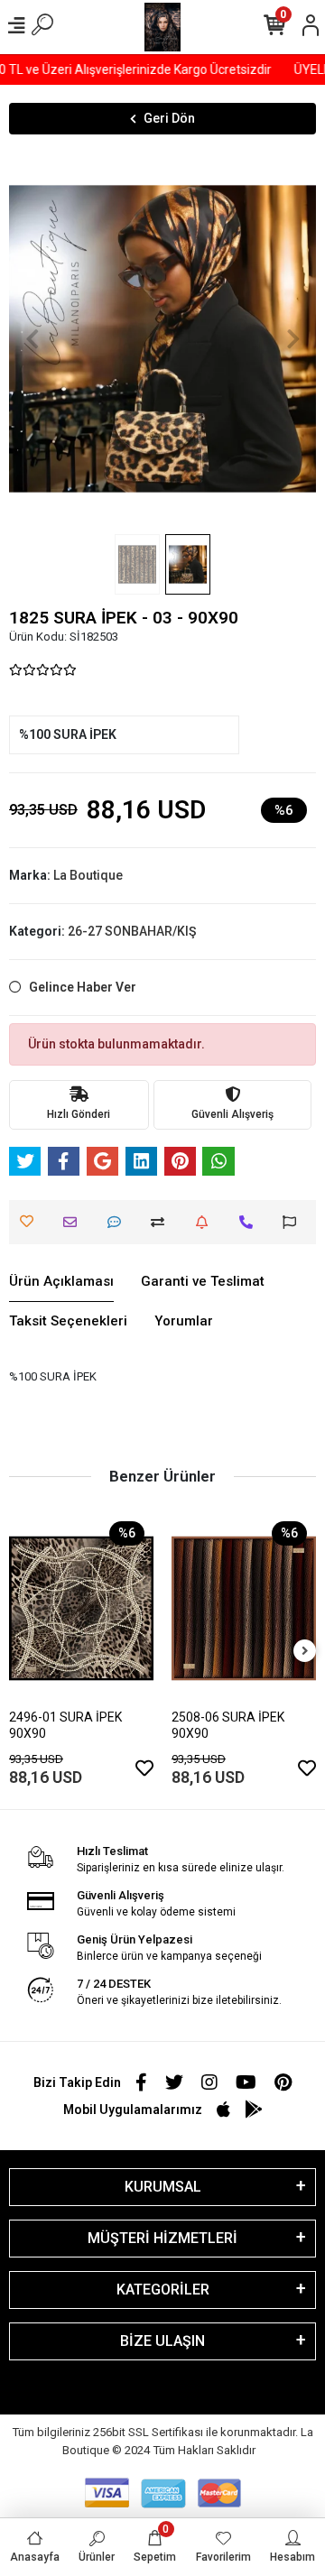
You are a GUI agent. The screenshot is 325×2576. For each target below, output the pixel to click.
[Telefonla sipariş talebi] (251, 1222)
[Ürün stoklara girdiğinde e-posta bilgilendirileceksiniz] (206, 1222)
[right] (305, 1652)
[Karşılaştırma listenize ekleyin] (162, 1222)
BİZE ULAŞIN (162, 2341)
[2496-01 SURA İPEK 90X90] (81, 1608)
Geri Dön (169, 118)
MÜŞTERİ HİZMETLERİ (162, 2238)
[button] (32, 339)
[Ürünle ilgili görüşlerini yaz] (119, 1222)
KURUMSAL (163, 2187)
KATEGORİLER (163, 2290)
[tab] (61, 1282)
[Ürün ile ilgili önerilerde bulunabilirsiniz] (294, 1222)
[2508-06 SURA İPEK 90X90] (244, 1608)
